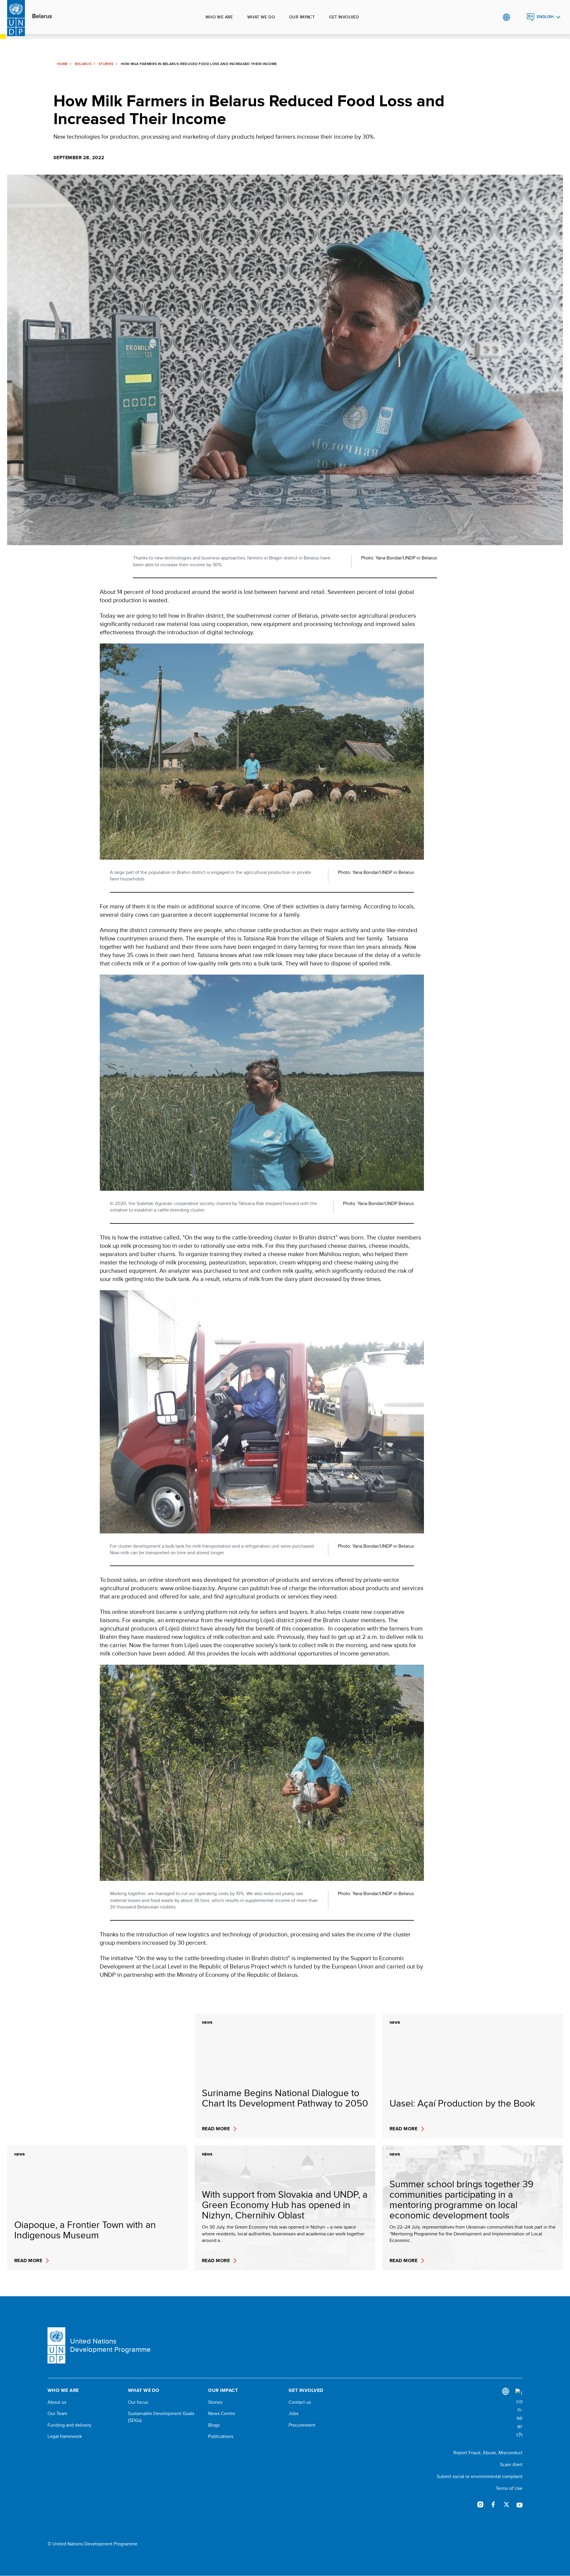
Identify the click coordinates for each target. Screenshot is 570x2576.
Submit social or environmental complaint (480, 2476)
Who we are (219, 17)
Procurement (302, 2425)
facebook (493, 2504)
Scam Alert (511, 2464)
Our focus (138, 2402)
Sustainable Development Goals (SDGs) (161, 2417)
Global (506, 17)
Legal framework (65, 2436)
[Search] (519, 2414)
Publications (221, 2436)
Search (518, 17)
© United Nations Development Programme (92, 2544)
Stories (106, 64)
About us (57, 2402)
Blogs (214, 2425)
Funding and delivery (69, 2425)
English (545, 17)
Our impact (302, 17)
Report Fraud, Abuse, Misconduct (488, 2453)
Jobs (293, 2414)
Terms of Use (509, 2488)
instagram (480, 2504)
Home (62, 64)
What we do (261, 17)
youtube (520, 2504)
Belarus (42, 16)
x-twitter (506, 2504)
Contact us (300, 2402)
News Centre (222, 2414)
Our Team (57, 2414)
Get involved (344, 17)
